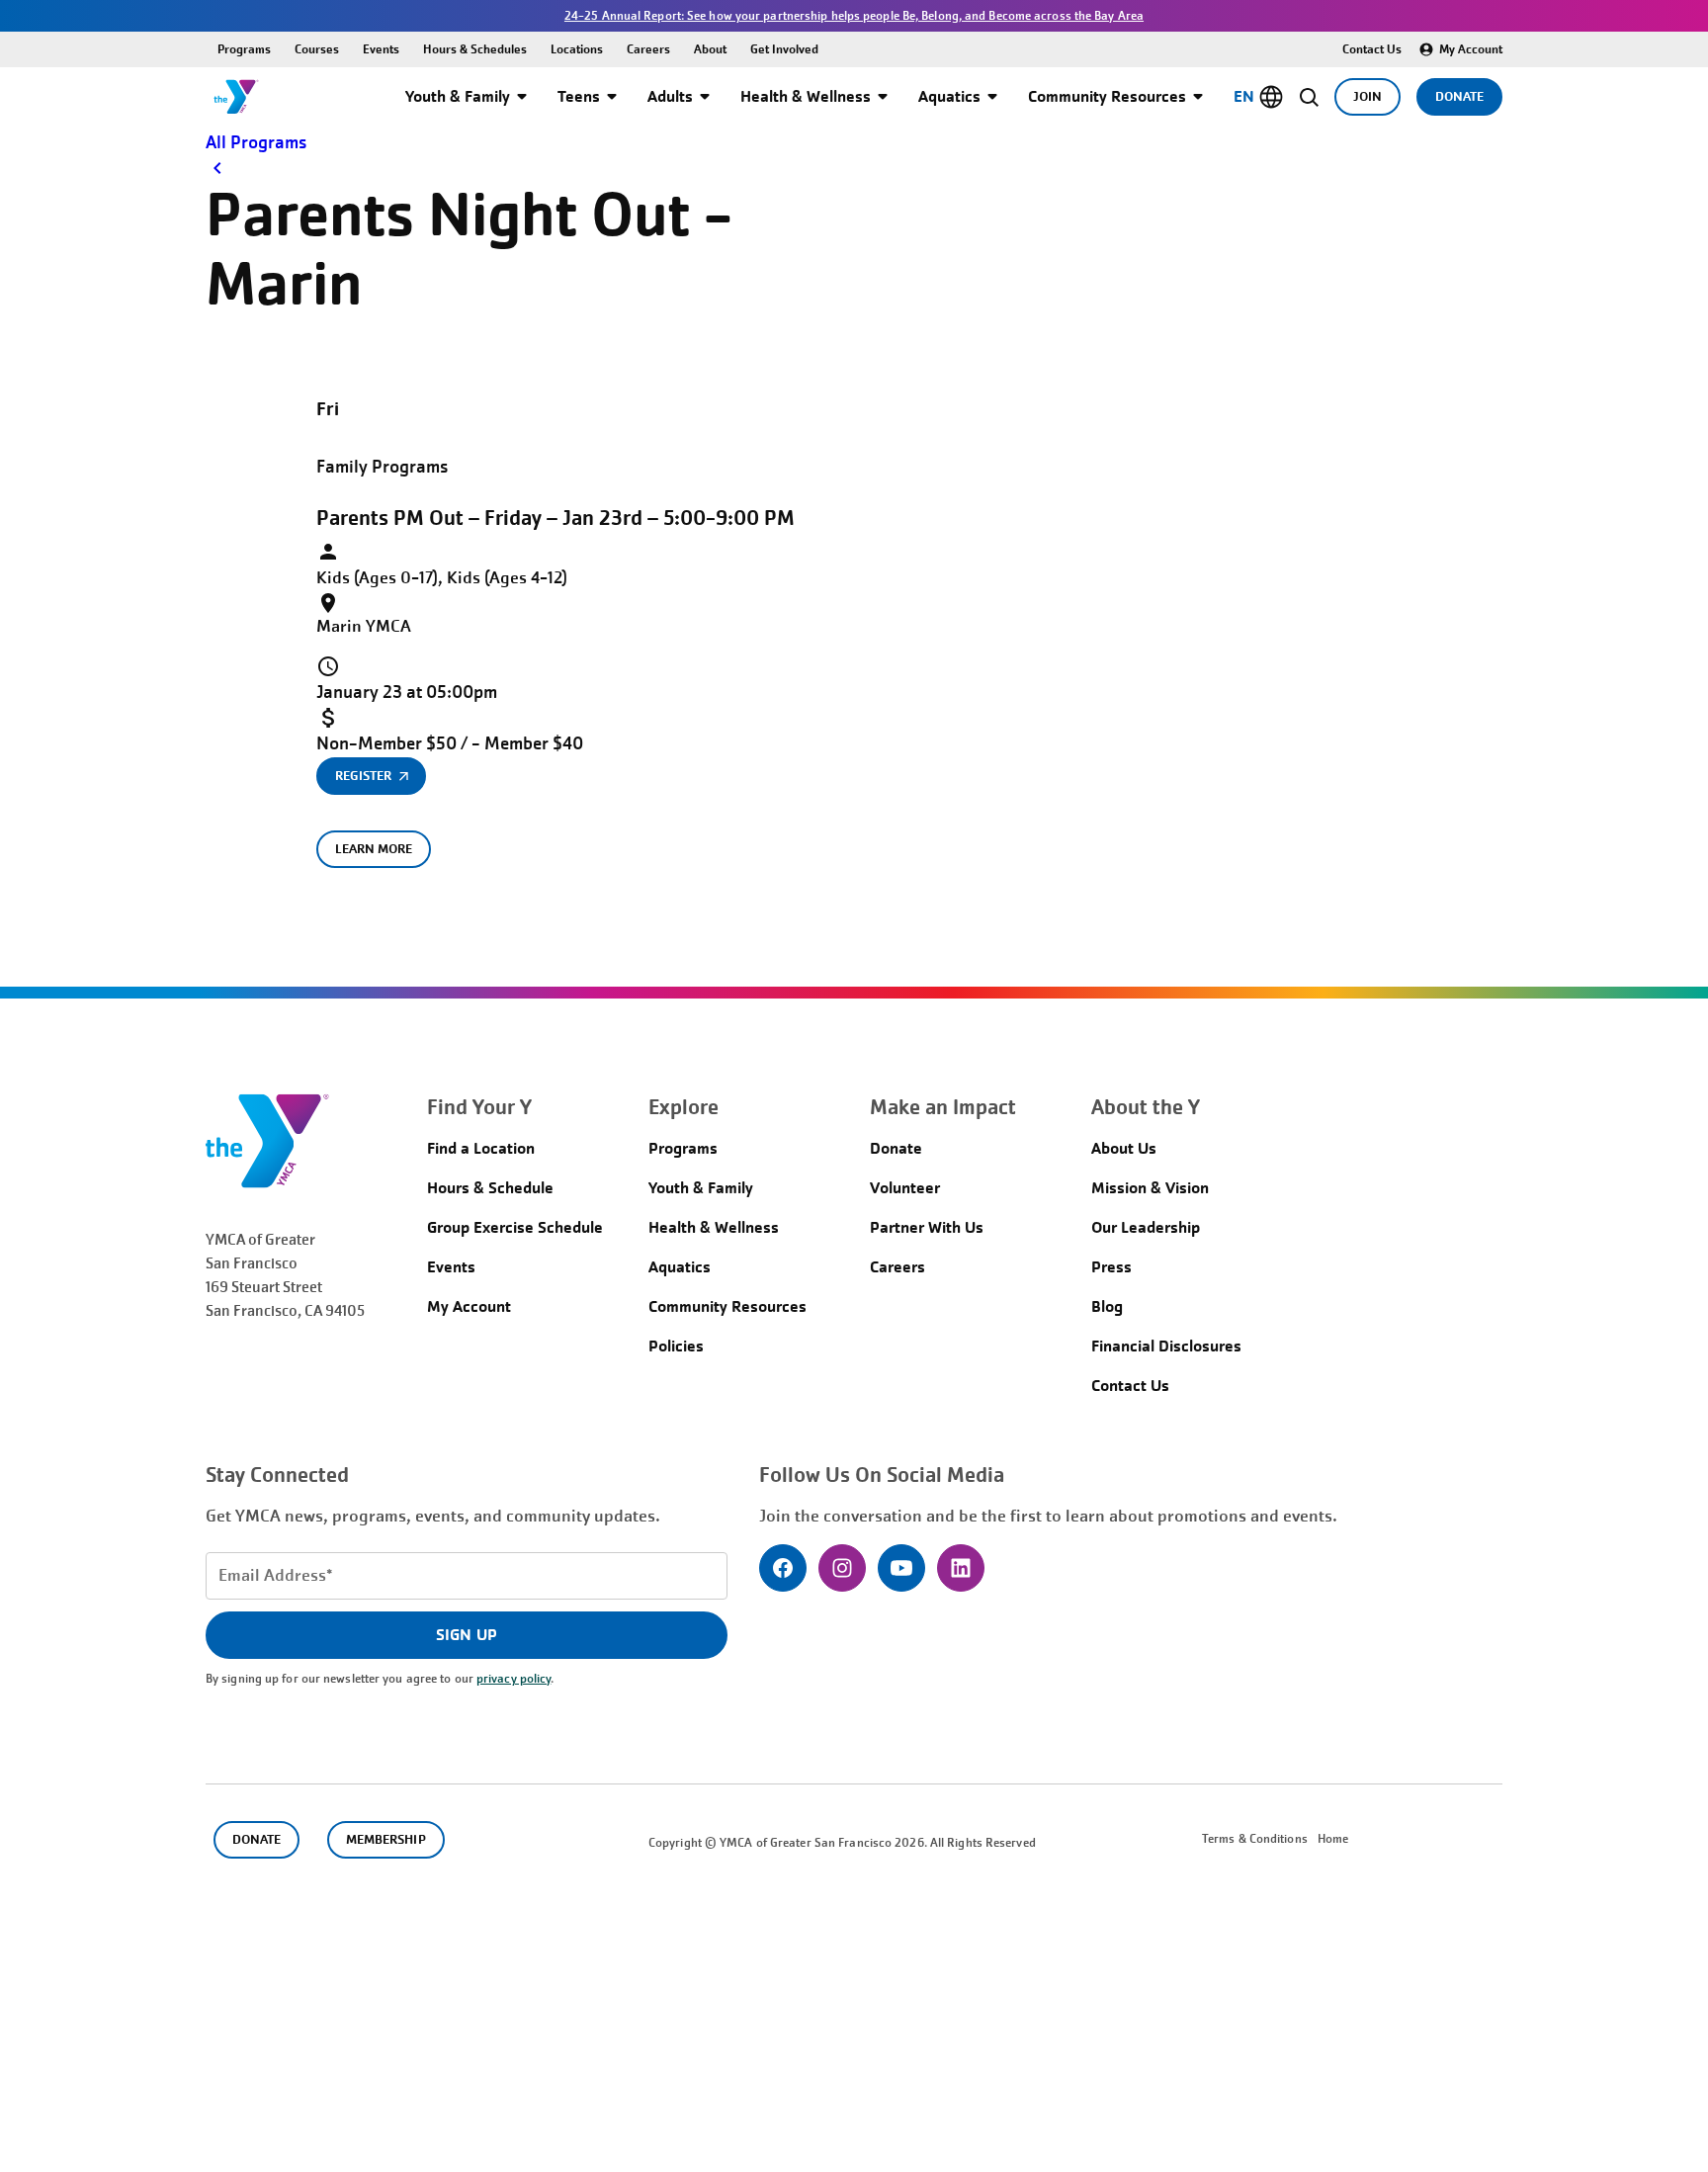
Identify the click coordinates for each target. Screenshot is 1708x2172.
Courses (317, 49)
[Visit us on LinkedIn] (961, 1568)
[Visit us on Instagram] (842, 1568)
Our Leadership (1146, 1227)
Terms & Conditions (1255, 1839)
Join (1367, 96)
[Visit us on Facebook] (783, 1568)
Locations (577, 49)
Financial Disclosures (1166, 1346)
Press (1111, 1267)
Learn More (374, 849)
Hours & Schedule (490, 1188)
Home (1333, 1839)
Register (363, 776)
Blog (1107, 1306)
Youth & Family (458, 96)
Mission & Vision (1150, 1188)
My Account (1471, 49)
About (710, 49)
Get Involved (784, 49)
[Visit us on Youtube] (901, 1568)
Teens (579, 96)
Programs (244, 49)
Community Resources (1107, 96)
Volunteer (905, 1188)
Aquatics (949, 96)
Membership (385, 1839)
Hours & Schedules (475, 49)
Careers (648, 49)
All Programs (256, 142)
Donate (1459, 96)
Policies (676, 1346)
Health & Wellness (806, 96)
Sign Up (466, 1635)
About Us (1124, 1148)
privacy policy (513, 1679)
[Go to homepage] (236, 97)
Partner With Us (927, 1227)
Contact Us (1372, 49)
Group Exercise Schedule (515, 1227)
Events (381, 49)
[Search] (1309, 97)
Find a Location (481, 1148)
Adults (670, 96)
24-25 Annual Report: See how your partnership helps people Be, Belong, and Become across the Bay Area (854, 16)
